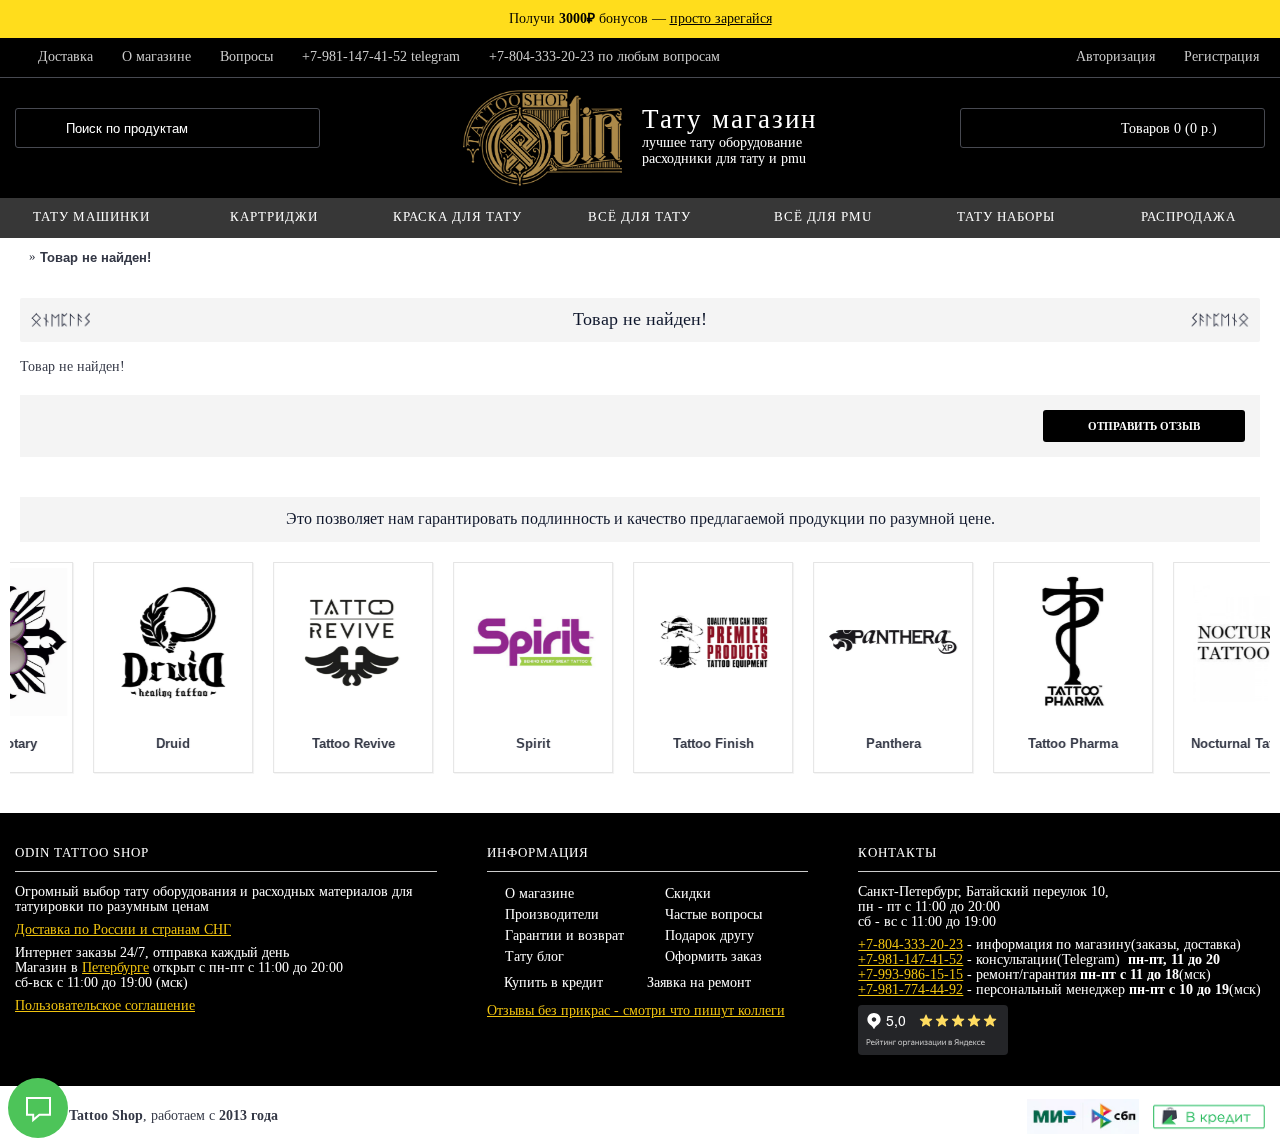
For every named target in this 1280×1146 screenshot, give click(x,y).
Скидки (688, 893)
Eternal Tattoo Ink (281, 743)
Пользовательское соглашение (105, 1005)
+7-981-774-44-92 (910, 989)
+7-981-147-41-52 (910, 959)
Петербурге (115, 967)
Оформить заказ (713, 956)
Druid (1002, 743)
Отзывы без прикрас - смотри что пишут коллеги (636, 1010)
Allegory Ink (641, 743)
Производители (552, 914)
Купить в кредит (553, 982)
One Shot (102, 743)
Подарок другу (709, 935)
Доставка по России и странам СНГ (123, 929)
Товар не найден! (95, 257)
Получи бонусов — (640, 18)
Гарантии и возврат (564, 935)
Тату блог (534, 956)
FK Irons (461, 743)
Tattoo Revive (1181, 743)
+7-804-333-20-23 (910, 944)
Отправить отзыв (1144, 426)
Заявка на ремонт (699, 982)
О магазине (539, 893)
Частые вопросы (713, 914)
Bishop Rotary (822, 743)
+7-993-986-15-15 (910, 974)
